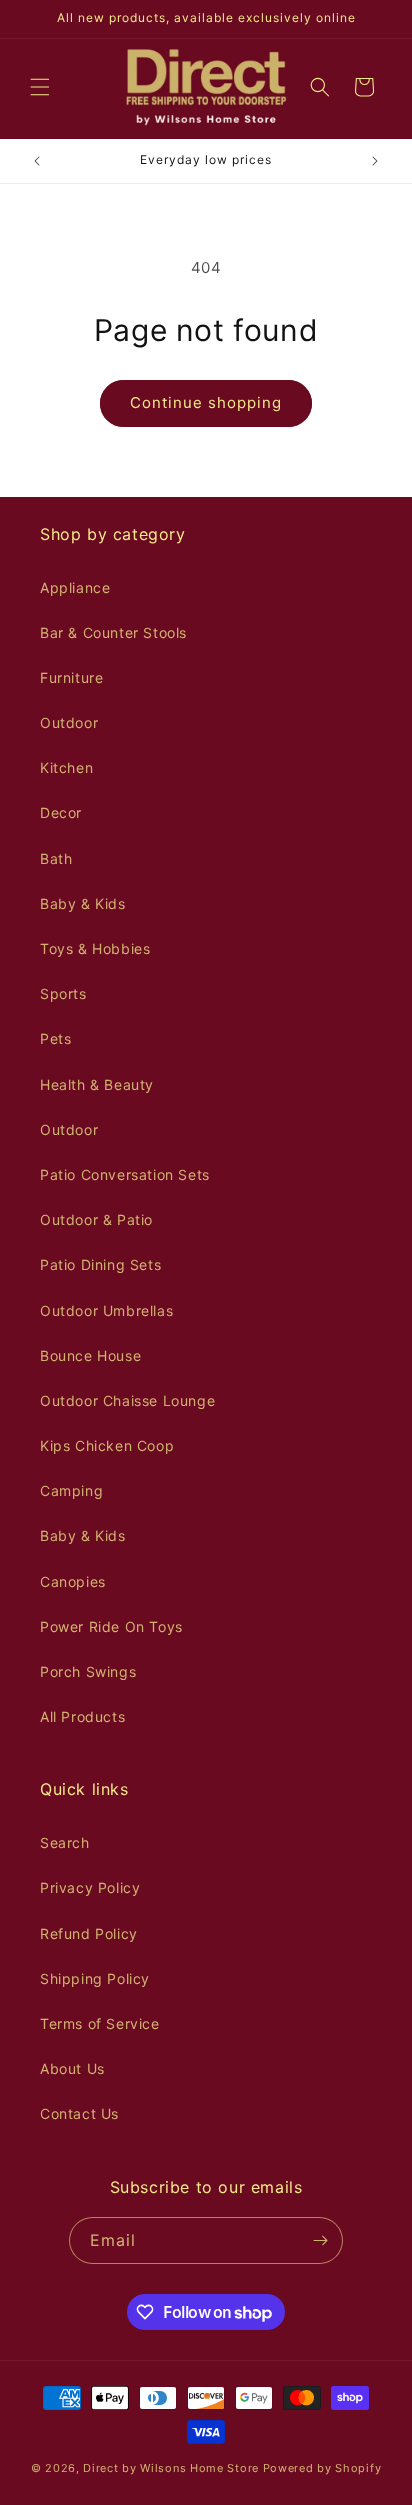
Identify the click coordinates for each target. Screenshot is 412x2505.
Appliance (75, 587)
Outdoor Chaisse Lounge (127, 1400)
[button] (40, 87)
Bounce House (90, 1355)
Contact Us (79, 2113)
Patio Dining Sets (100, 1264)
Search (65, 1842)
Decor (61, 812)
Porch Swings (88, 1671)
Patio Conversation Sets (125, 1174)
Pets (55, 1038)
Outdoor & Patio (96, 1219)
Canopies (73, 1581)
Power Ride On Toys (111, 1626)
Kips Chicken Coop (107, 1445)
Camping (71, 1490)
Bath (56, 858)
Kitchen (66, 767)
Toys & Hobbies (95, 948)
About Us (72, 2068)
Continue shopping (206, 402)
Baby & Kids (83, 903)
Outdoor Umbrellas (106, 1310)
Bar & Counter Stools (113, 632)
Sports (63, 993)
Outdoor (69, 722)
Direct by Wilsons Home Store (171, 2468)
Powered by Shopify (322, 2468)
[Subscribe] (320, 2240)
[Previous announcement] (37, 161)
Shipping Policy (95, 1978)
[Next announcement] (375, 161)
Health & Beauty (97, 1084)
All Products (82, 1716)
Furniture (71, 677)
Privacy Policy (90, 1887)
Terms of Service (100, 2023)
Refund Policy (89, 1933)
